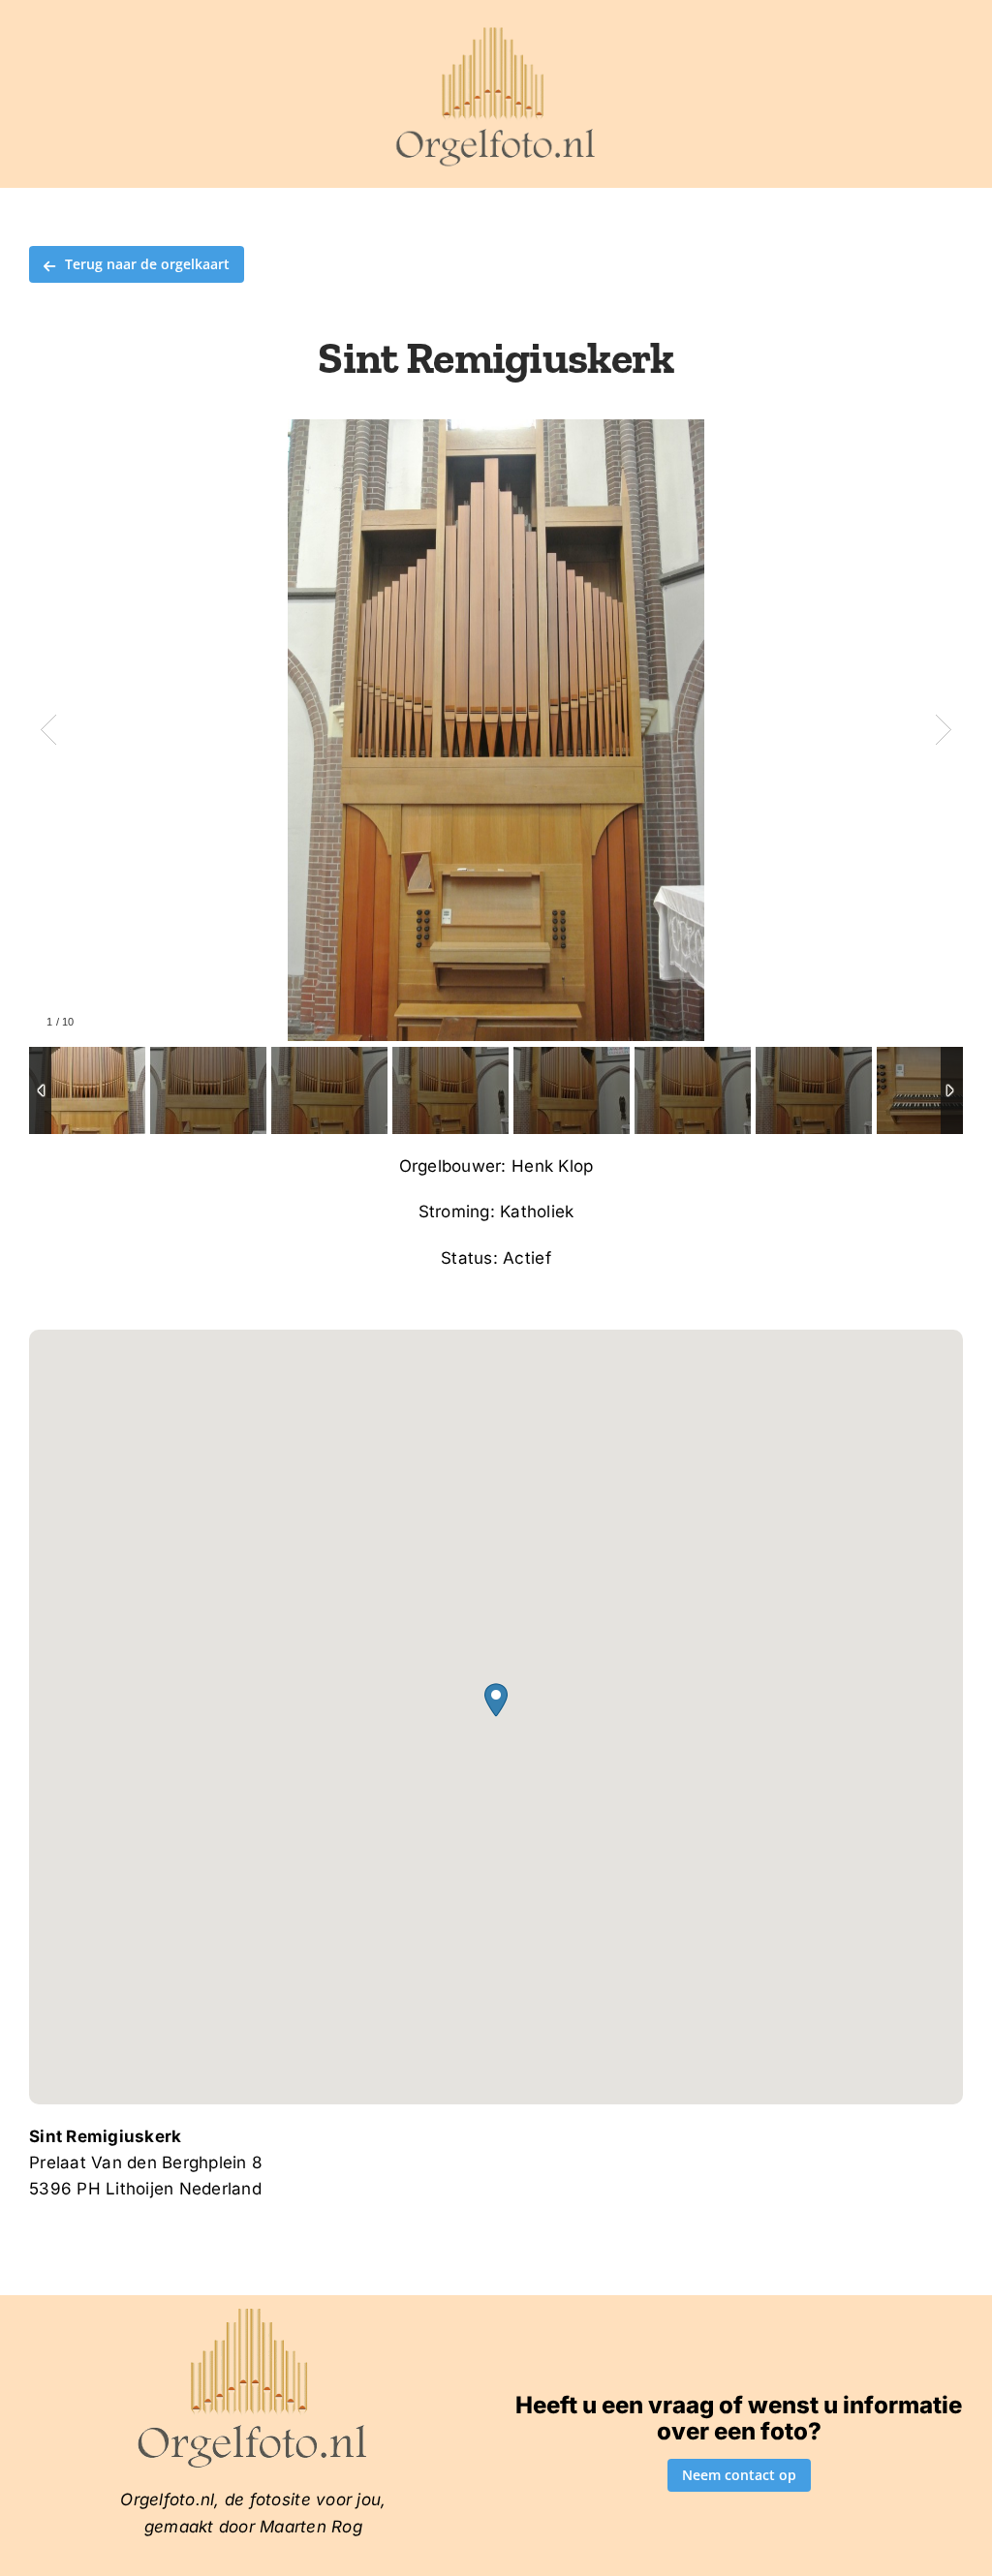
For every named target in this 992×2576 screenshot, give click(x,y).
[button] (496, 1700)
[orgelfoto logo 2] (496, 32)
